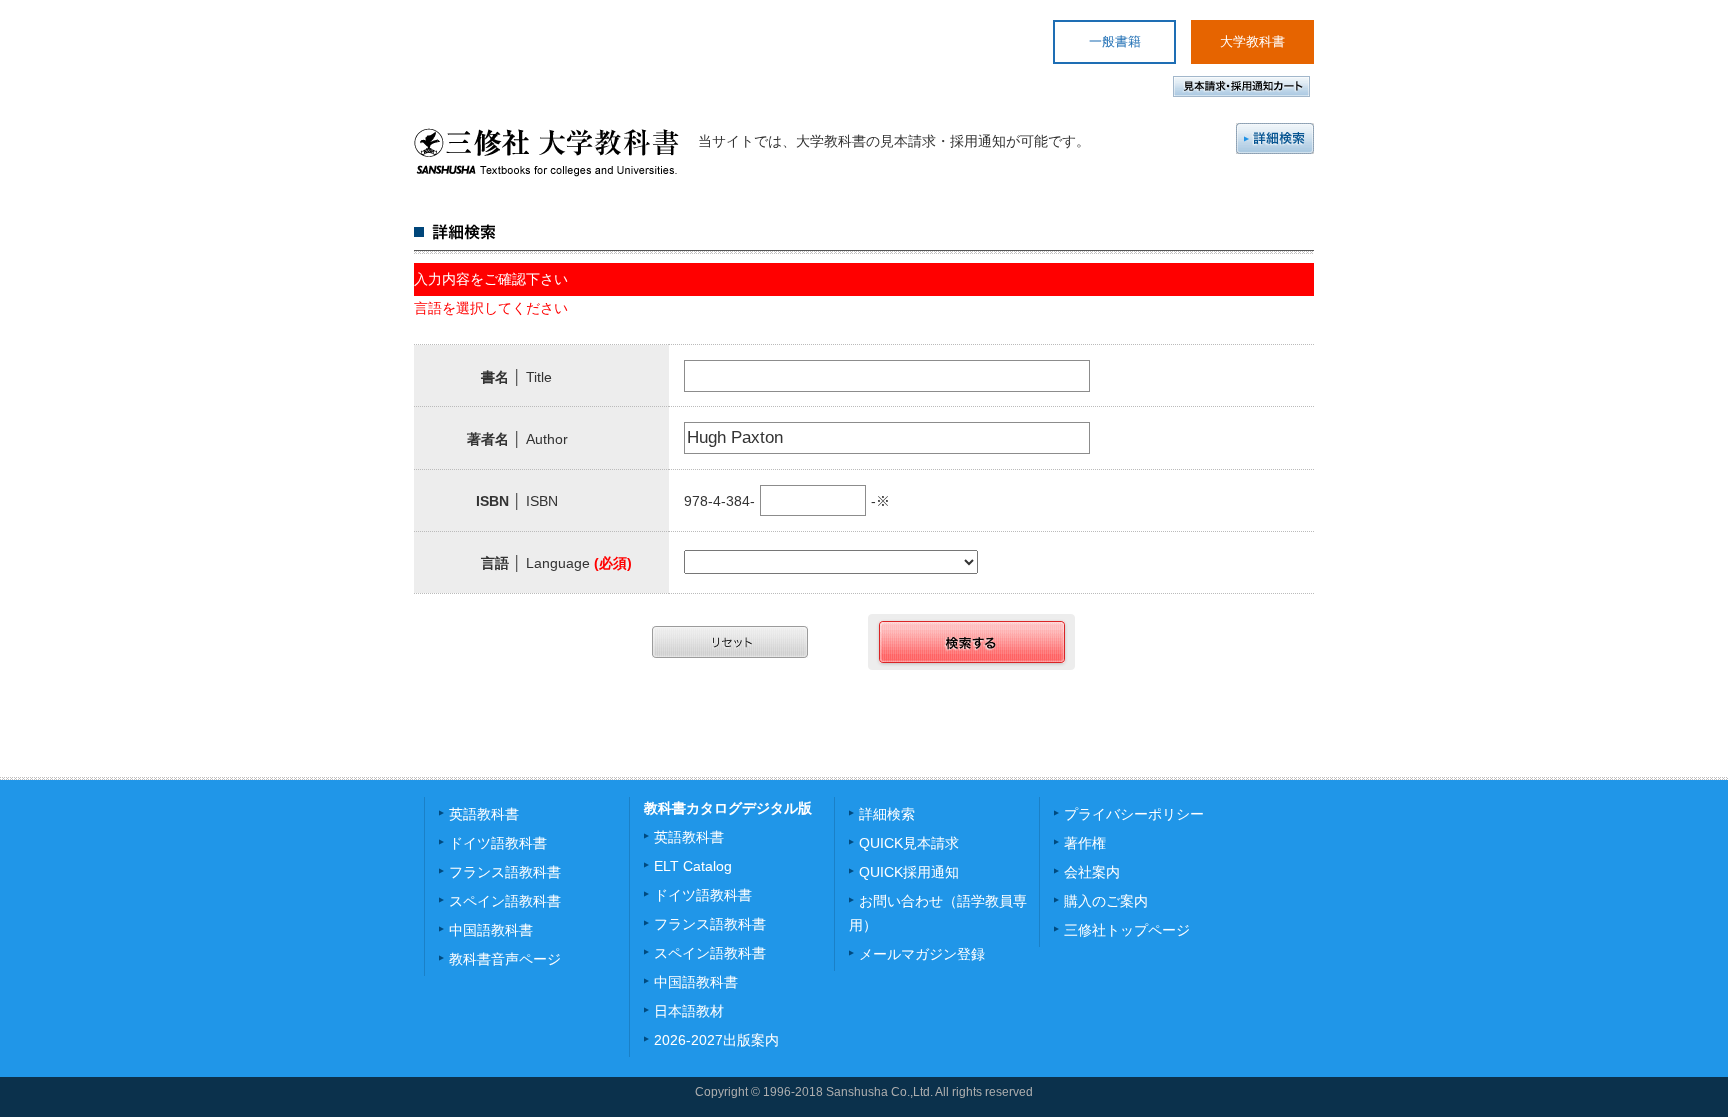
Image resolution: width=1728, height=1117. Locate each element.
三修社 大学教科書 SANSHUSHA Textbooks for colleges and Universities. (546, 152)
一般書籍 (1115, 41)
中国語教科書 (491, 930)
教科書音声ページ (505, 959)
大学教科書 (1252, 41)
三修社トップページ (1127, 930)
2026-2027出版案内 (716, 1040)
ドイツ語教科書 (498, 843)
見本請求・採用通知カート (1241, 86)
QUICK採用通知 (909, 872)
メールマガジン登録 (922, 954)
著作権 (1085, 843)
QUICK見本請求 (909, 843)
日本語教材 (689, 1011)
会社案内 (1092, 872)
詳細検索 (1275, 138)
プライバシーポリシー (1134, 814)
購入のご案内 (1106, 901)
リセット (730, 642)
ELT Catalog (693, 866)
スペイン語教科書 (505, 901)
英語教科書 (484, 814)
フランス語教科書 (505, 872)
